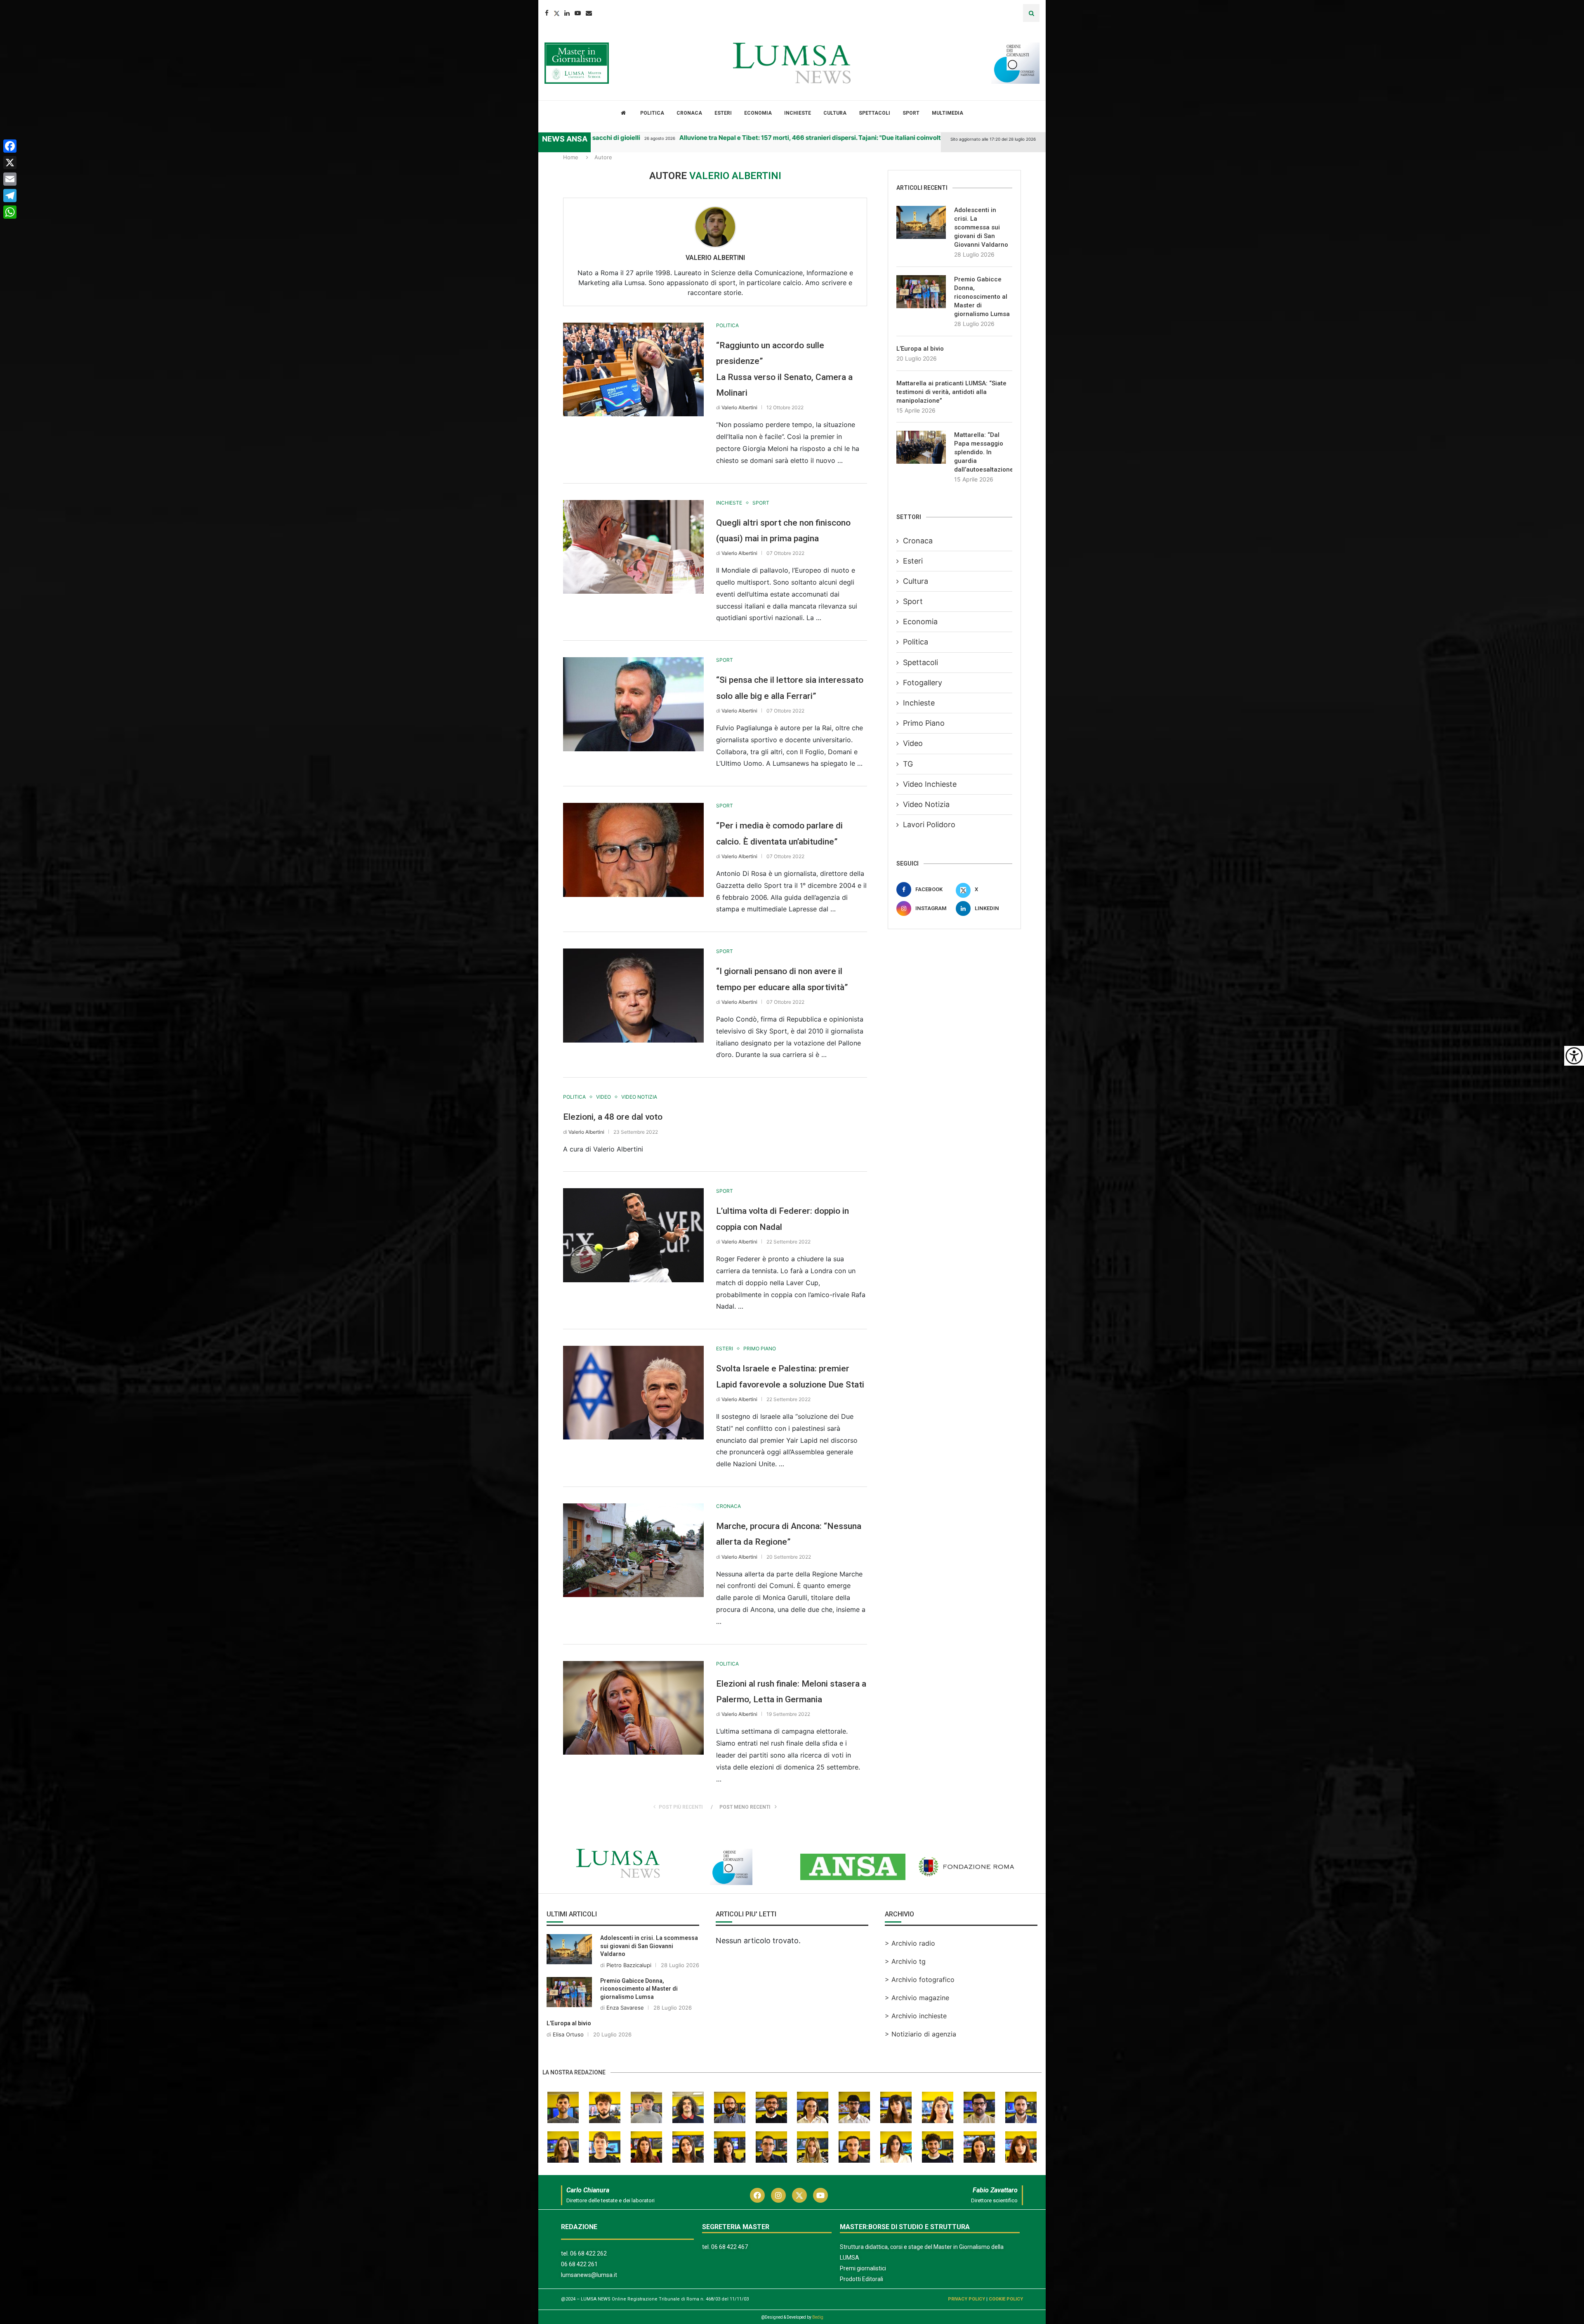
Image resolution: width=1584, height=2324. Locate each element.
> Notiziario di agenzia (920, 2034)
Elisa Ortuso (568, 2034)
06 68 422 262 (588, 2253)
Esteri (723, 113)
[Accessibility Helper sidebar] (1574, 1056)
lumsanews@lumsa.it (589, 2275)
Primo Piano (924, 723)
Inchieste (798, 113)
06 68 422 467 (730, 2247)
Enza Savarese (625, 2008)
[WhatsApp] (10, 212)
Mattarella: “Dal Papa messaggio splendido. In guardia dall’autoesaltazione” (983, 452)
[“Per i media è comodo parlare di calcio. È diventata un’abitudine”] (633, 850)
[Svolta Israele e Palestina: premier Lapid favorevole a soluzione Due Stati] (633, 1393)
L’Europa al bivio (920, 349)
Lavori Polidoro (929, 825)
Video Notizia (926, 804)
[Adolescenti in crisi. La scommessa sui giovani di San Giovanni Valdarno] (921, 222)
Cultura (835, 113)
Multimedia (948, 113)
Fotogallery (923, 683)
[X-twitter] (799, 2195)
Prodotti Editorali (862, 2279)
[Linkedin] (567, 13)
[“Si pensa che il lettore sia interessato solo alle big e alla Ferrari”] (633, 704)
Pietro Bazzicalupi (629, 1965)
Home (571, 157)
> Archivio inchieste (916, 2016)
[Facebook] (547, 13)
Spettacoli (874, 113)
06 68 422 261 (579, 2264)
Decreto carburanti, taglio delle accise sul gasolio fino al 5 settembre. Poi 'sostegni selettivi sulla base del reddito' (896, 138)
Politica (652, 113)
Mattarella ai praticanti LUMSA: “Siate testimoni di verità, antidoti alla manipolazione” (951, 392)
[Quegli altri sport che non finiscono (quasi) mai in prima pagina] (633, 547)
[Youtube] (578, 13)
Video (913, 743)
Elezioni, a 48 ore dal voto (613, 1117)
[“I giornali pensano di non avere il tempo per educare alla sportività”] (633, 995)
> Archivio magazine (917, 1998)
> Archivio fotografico (920, 1980)
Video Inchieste (930, 784)
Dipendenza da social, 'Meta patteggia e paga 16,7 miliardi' (600, 138)
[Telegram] (10, 196)
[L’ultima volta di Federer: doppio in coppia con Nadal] (633, 1235)
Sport (911, 113)
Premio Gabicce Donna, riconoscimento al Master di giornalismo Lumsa (982, 297)
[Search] (1031, 13)
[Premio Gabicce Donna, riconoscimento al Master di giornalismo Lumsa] (921, 292)
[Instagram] (778, 2195)
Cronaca (689, 113)
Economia (758, 113)
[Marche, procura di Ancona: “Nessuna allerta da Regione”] (633, 1550)
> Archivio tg (905, 1961)
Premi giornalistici (863, 2268)
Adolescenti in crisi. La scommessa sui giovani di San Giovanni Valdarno (981, 227)
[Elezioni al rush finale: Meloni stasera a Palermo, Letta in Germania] (633, 1708)
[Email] (589, 13)
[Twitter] (556, 13)
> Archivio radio (910, 1943)
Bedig (818, 2317)
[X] (10, 163)
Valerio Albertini (715, 258)
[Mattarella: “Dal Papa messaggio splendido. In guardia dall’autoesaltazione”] (921, 447)
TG (908, 764)
